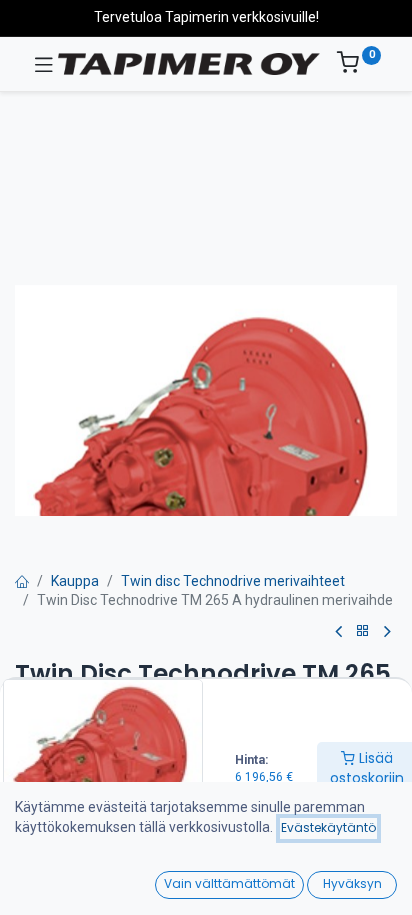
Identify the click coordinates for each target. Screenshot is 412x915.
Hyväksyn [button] (352, 883)
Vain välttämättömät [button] (229, 883)
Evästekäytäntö (328, 827)
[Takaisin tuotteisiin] (363, 631)
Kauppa (75, 581)
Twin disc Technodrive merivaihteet (233, 581)
